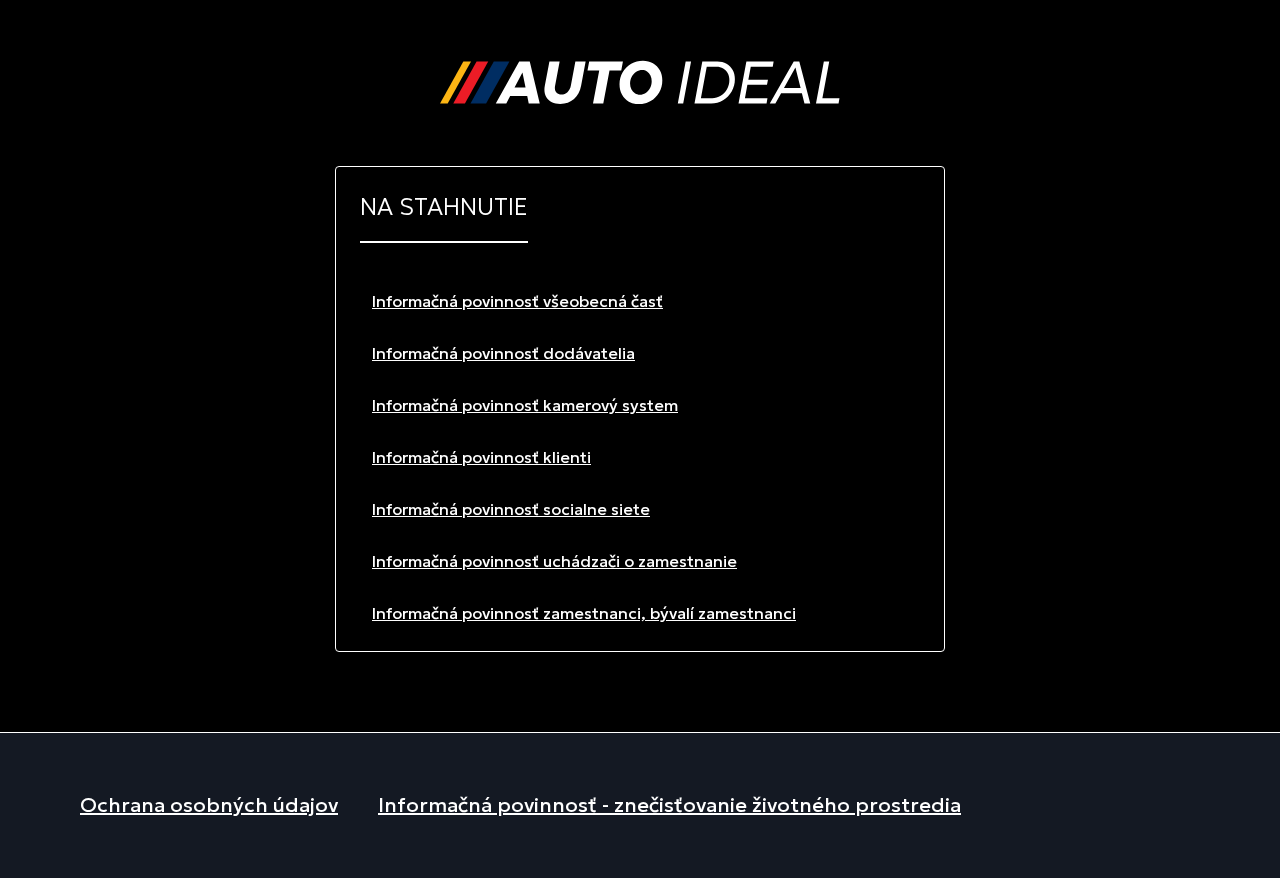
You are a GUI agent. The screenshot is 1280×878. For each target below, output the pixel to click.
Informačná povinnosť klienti (481, 457)
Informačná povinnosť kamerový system (525, 405)
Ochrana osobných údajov (209, 805)
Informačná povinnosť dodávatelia (503, 353)
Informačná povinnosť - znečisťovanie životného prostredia (669, 805)
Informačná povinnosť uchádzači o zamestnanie (554, 561)
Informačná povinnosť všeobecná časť (517, 301)
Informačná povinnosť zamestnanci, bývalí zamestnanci (584, 613)
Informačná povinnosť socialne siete (511, 509)
